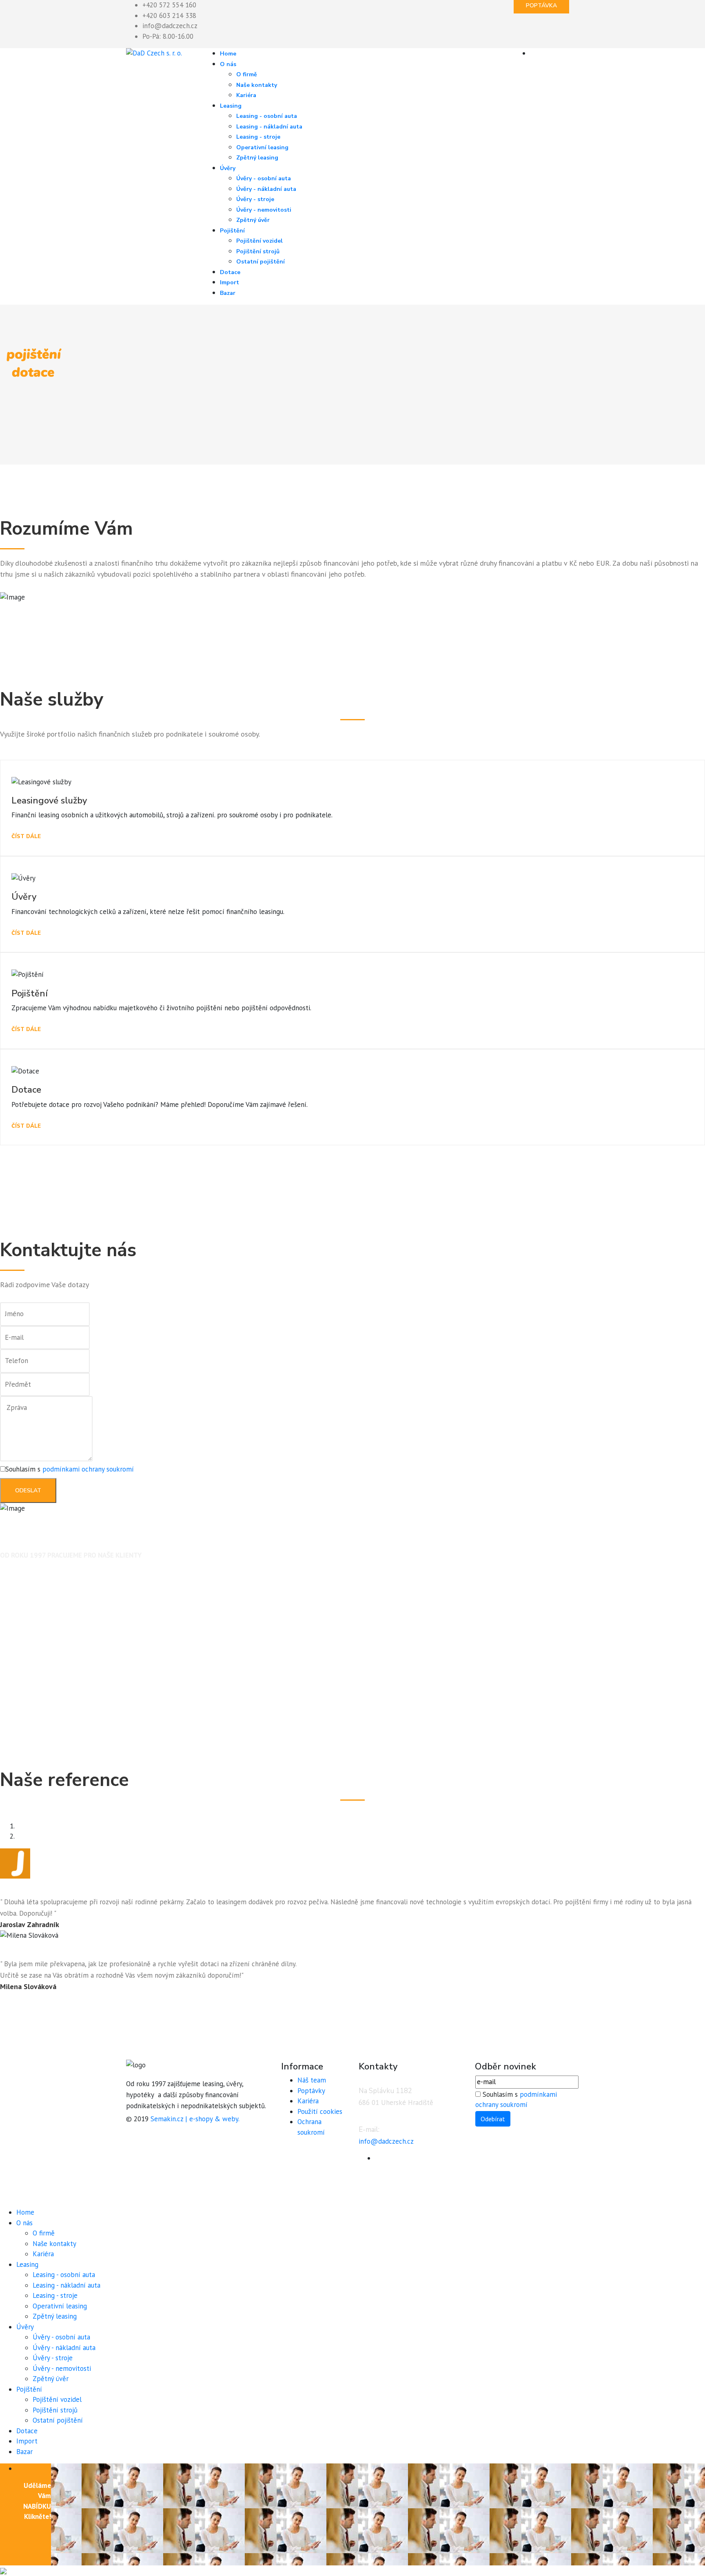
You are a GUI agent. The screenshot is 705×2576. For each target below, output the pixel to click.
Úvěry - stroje (255, 199)
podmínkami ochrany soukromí (88, 1469)
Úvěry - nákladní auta (266, 189)
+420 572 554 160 (169, 5)
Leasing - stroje (258, 137)
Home (228, 54)
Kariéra (246, 95)
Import (229, 282)
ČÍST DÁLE (26, 837)
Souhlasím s (70, 1469)
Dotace (230, 272)
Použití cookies (320, 2111)
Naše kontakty (257, 85)
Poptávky (311, 2091)
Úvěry (228, 168)
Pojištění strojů (258, 251)
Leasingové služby (49, 801)
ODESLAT (28, 1490)
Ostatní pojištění (260, 262)
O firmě (247, 74)
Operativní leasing (262, 147)
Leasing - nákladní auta (269, 127)
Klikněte (37, 2516)
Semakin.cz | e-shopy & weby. (195, 2119)
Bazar (228, 293)
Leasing (231, 106)
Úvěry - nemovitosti (264, 210)
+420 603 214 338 (169, 15)
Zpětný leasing (257, 158)
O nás (228, 64)
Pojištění (232, 231)
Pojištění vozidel (259, 241)
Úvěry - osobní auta (264, 178)
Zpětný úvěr (253, 220)
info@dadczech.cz (170, 26)
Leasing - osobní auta (267, 116)
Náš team (312, 2080)
